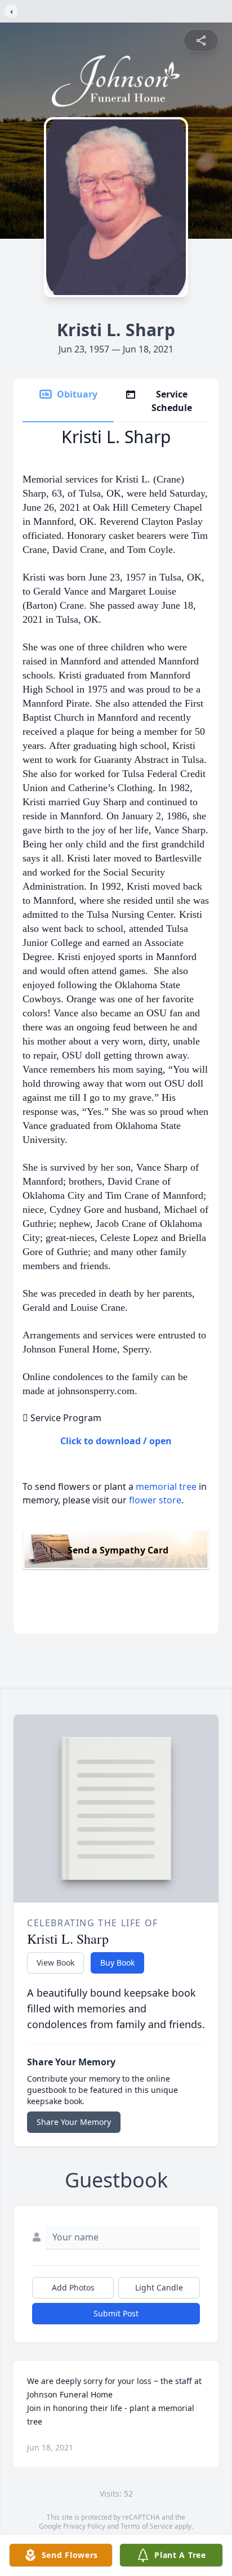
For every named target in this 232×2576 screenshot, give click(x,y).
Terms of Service (147, 2526)
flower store (155, 1500)
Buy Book (117, 1963)
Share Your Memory (74, 2122)
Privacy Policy (84, 2526)
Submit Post (116, 2313)
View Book (55, 1963)
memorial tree (166, 1486)
